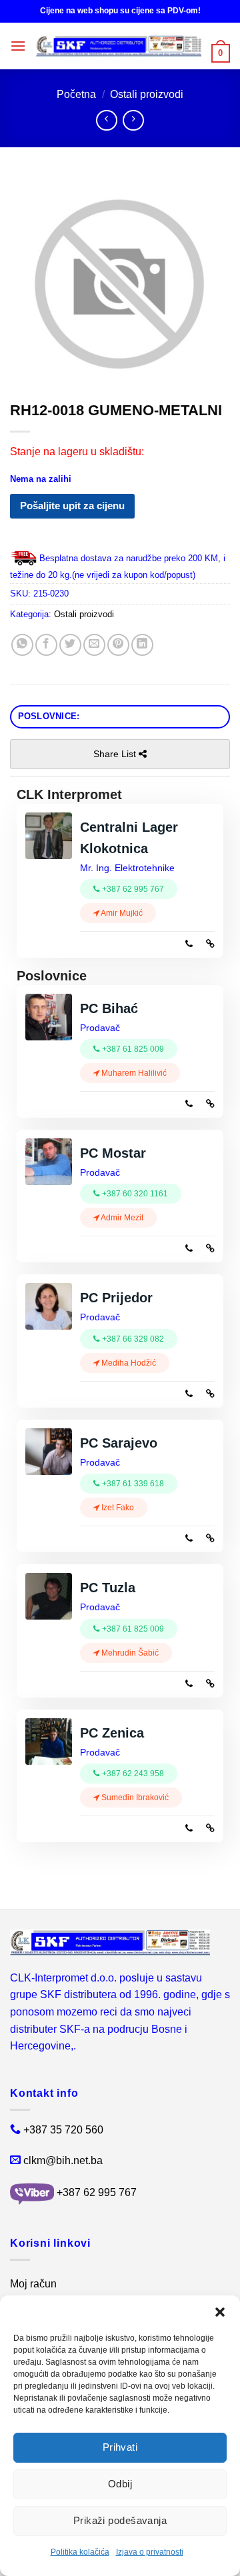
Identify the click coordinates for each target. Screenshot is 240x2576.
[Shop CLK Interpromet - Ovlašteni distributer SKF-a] (119, 46)
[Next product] (106, 120)
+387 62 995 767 (97, 2193)
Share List (116, 754)
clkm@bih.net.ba (63, 2160)
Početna (76, 94)
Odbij (120, 2484)
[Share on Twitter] (70, 645)
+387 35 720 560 (63, 2130)
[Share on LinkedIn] (142, 645)
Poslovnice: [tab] (49, 716)
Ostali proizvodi (147, 94)
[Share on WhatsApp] (22, 645)
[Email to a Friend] (94, 645)
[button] (220, 2312)
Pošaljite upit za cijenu (72, 506)
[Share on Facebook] (46, 645)
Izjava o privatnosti (150, 2552)
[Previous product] (133, 120)
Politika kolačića (80, 2552)
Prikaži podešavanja (120, 2520)
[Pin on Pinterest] (118, 645)
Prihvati (120, 2447)
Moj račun (33, 2284)
